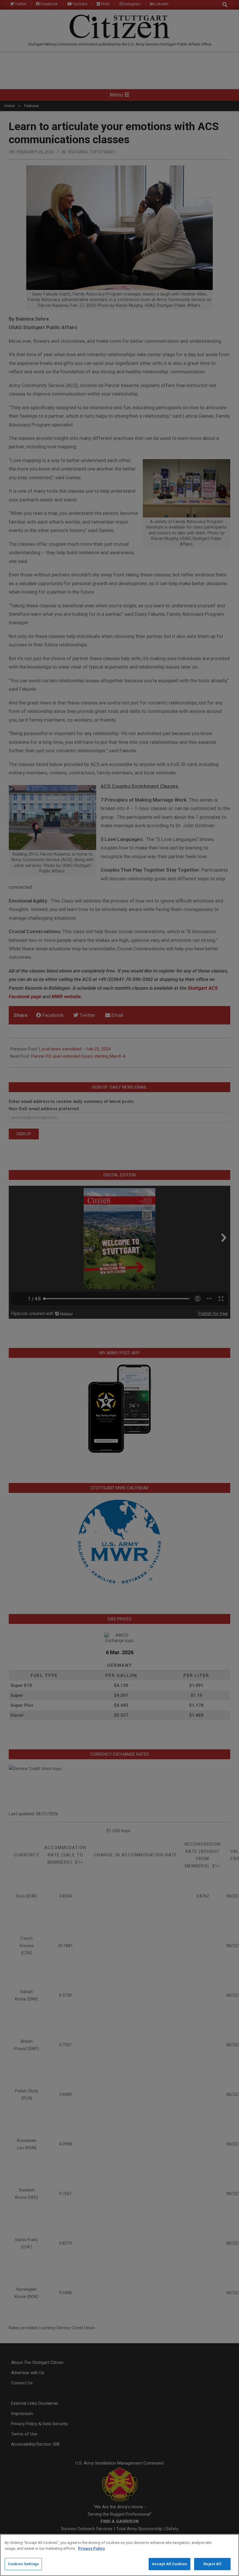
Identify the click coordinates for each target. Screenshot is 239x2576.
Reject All (212, 2564)
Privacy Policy (92, 2548)
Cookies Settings (23, 2564)
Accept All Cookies (169, 2564)
